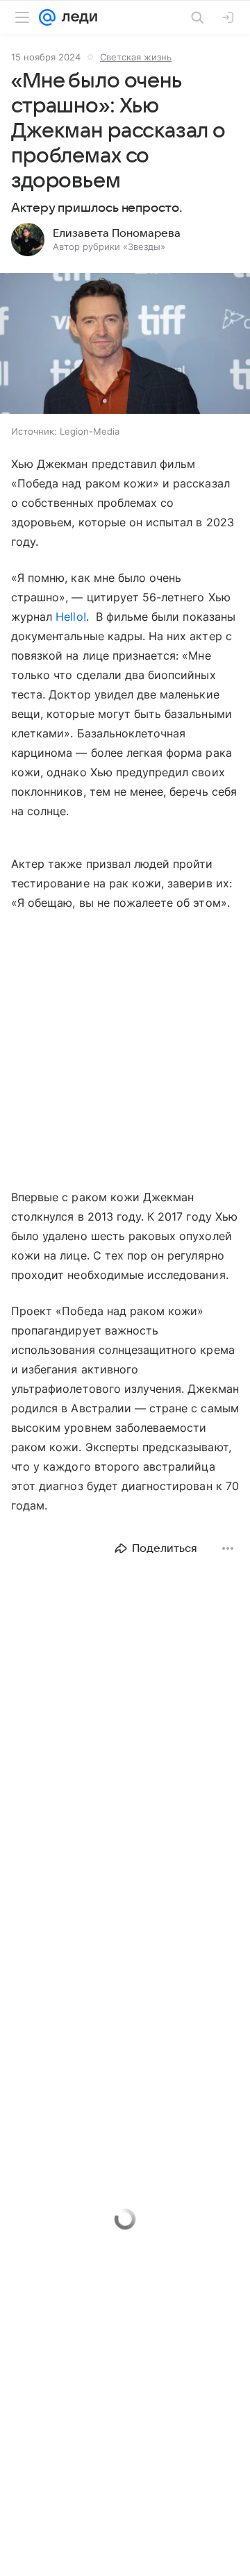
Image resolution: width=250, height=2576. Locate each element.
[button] (125, 345)
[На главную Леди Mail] (76, 17)
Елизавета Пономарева (117, 233)
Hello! (70, 617)
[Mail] (47, 17)
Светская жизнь (136, 57)
